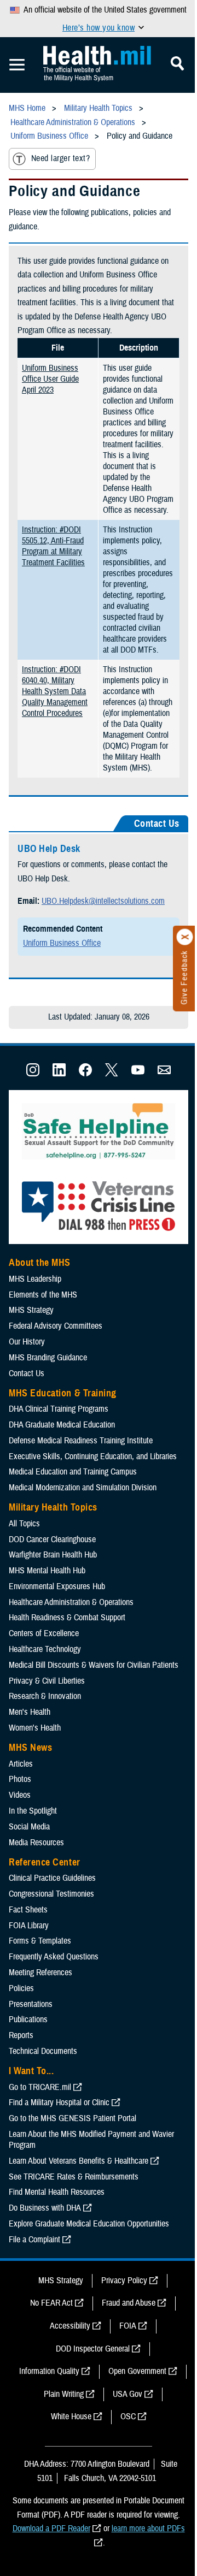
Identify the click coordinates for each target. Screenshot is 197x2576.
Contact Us (27, 1373)
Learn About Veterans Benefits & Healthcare (79, 2161)
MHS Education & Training (63, 1393)
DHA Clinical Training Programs (59, 1409)
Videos (20, 1795)
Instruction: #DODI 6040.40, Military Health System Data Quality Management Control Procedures (55, 691)
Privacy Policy (124, 2281)
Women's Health (35, 1728)
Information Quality (49, 2371)
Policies (21, 1988)
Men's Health (30, 1712)
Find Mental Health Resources (57, 2192)
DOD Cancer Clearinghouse (52, 1539)
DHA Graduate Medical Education (62, 1425)
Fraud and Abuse (129, 2303)
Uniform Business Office (62, 943)
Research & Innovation (45, 1696)
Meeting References (40, 1973)
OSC (128, 2417)
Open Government (137, 2371)
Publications (28, 2020)
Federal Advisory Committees (56, 1326)
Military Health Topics (53, 1507)
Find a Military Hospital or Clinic (59, 2103)
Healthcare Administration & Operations (71, 1602)
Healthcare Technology (45, 1649)
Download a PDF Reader (51, 2528)
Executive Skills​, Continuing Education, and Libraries (93, 1456)
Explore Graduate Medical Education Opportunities (89, 2224)
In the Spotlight (33, 1811)
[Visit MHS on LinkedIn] (59, 1074)
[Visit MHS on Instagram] (33, 1074)
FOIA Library (29, 1926)
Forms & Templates (40, 1941)
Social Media (29, 1827)
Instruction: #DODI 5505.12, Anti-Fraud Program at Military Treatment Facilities (53, 546)
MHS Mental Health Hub (47, 1571)
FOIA (128, 2326)
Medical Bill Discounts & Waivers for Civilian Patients (94, 1665)
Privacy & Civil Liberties (47, 1681)
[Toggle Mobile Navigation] (17, 65)
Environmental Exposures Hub (57, 1586)
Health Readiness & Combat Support (67, 1618)
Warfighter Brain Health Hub (53, 1555)
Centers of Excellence (44, 1633)
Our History (27, 1342)
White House (71, 2417)
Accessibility (70, 2326)
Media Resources (36, 1843)
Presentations (31, 2004)
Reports (21, 2035)
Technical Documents (43, 2051)
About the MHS (40, 1263)
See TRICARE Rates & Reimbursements (74, 2177)
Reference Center (45, 1862)
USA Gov (128, 2394)
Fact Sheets (28, 1910)
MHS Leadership (35, 1279)
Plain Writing (64, 2394)
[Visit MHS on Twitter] (112, 1074)
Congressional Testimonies (51, 1894)
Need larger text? (60, 158)
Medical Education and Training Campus (73, 1472)
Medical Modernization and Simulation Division (83, 1488)
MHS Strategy (31, 1310)
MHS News (30, 1748)
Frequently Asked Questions (54, 1957)
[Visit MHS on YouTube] (138, 1074)
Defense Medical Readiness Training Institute (81, 1441)
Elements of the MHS (43, 1295)
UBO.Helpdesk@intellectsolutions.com (103, 901)
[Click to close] (185, 937)
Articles (21, 1764)
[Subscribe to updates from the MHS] (164, 1074)
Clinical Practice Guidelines (52, 1878)
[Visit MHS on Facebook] (85, 1074)
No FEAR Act (51, 2303)
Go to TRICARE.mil (40, 2087)
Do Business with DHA (45, 2208)
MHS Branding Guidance (48, 1358)
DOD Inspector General (93, 2349)
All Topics (24, 1524)
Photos (20, 1779)
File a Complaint (34, 2240)
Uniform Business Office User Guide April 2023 (50, 379)
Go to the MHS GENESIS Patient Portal (73, 2118)
